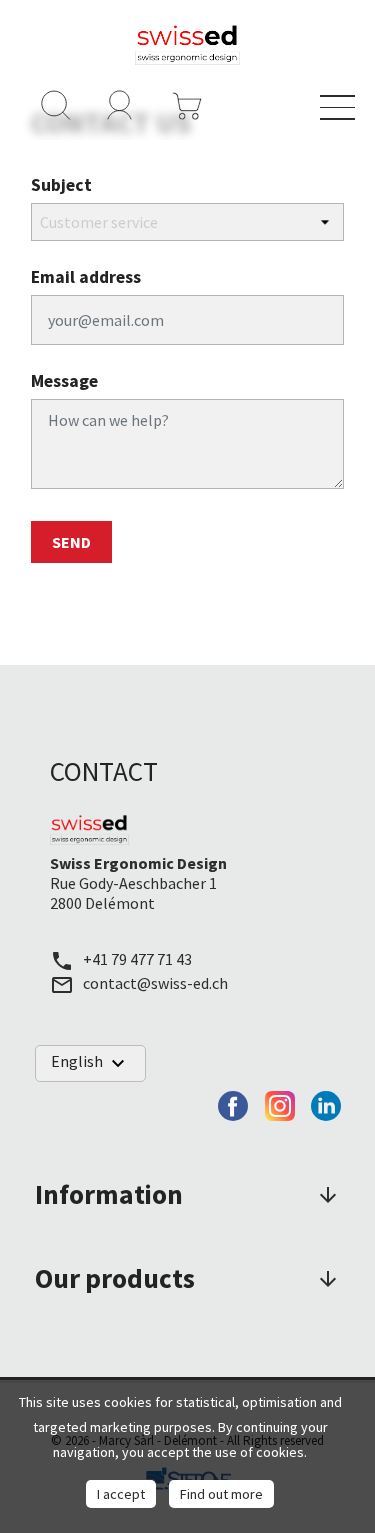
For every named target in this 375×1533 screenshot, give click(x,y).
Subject (61, 184)
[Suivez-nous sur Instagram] (280, 1103)
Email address (86, 276)
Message (64, 380)
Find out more (221, 1494)
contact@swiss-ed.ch (155, 983)
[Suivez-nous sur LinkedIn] (326, 1103)
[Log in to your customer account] (120, 103)
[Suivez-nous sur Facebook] (233, 1103)
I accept (121, 1494)
